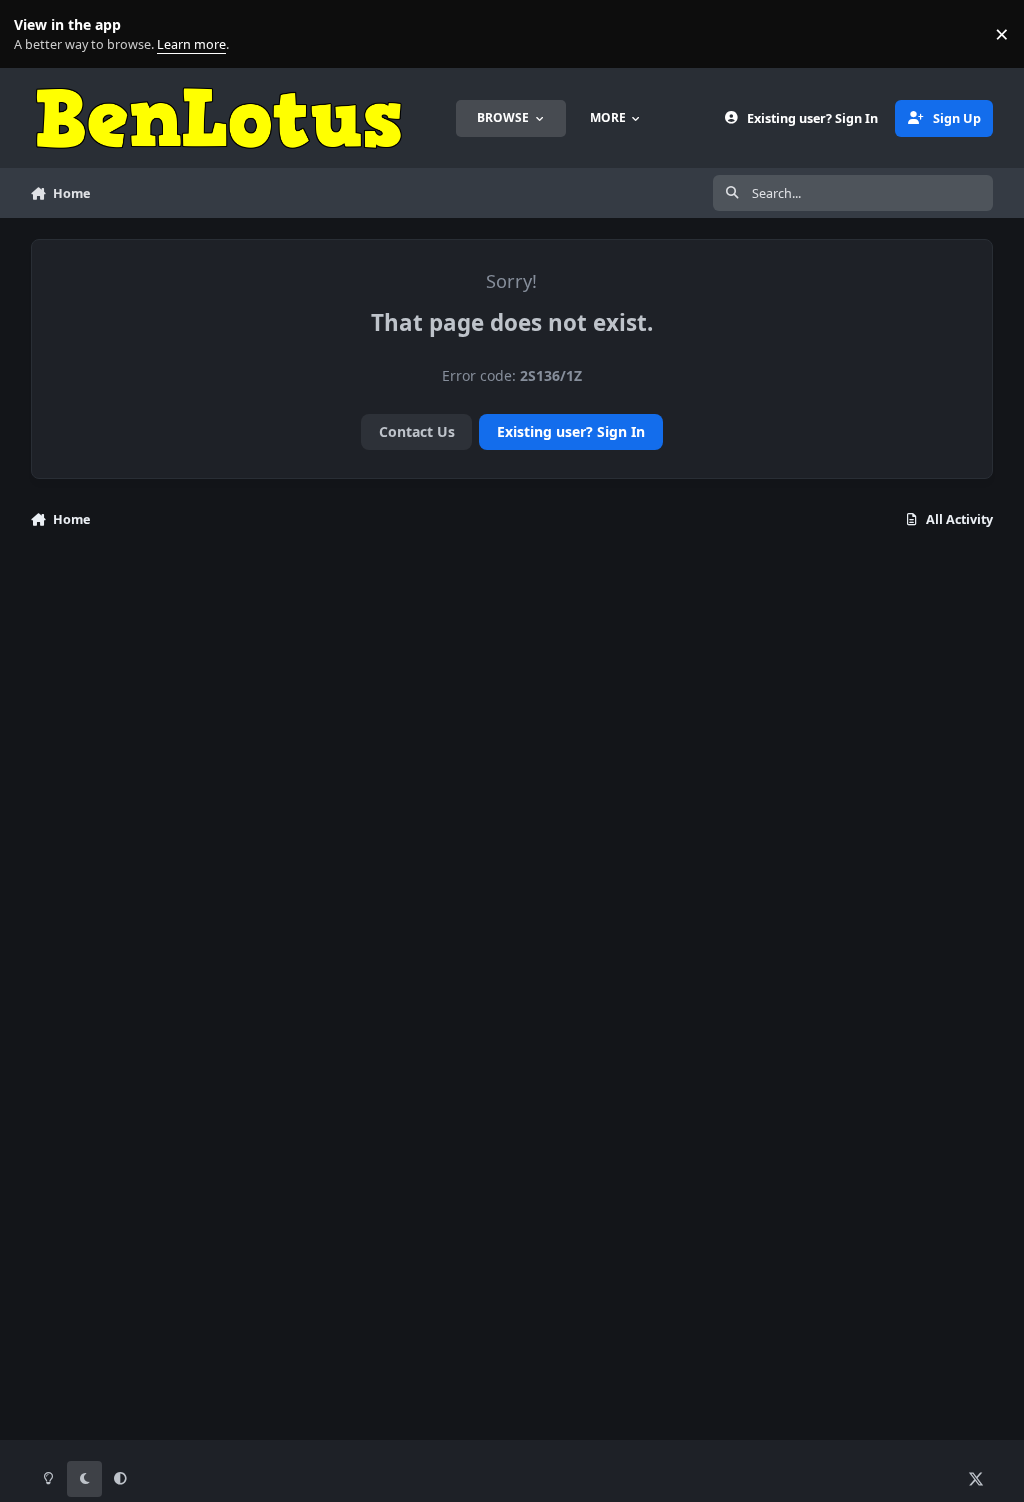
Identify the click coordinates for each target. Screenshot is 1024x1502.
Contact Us (417, 431)
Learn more (38, 34)
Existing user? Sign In (571, 431)
